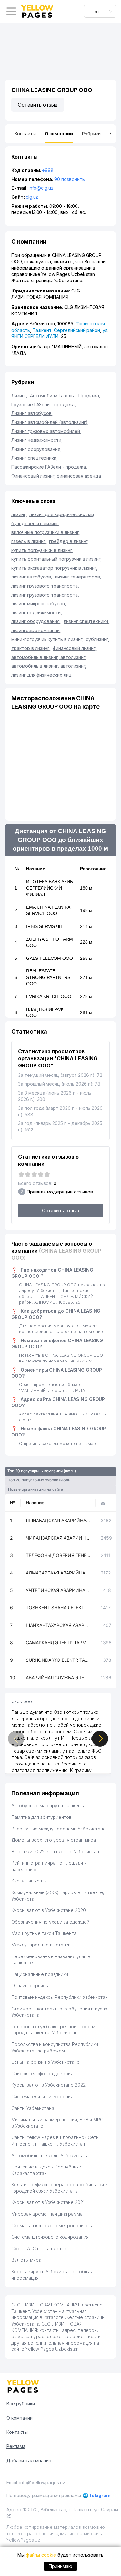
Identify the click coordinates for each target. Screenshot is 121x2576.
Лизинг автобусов (32, 413)
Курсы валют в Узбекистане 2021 (48, 2202)
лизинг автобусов (32, 577)
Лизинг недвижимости (37, 440)
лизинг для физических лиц (41, 675)
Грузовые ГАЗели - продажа (44, 404)
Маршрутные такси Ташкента (44, 1933)
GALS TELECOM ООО (50, 958)
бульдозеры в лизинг (35, 523)
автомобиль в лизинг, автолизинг (49, 657)
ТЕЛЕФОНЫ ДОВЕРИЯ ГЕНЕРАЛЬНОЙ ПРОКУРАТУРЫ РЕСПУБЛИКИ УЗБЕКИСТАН (58, 1555)
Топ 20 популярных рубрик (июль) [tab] (40, 1480)
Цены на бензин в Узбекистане (45, 2062)
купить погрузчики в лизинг (42, 550)
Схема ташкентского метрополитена (52, 2226)
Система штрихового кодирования (50, 2237)
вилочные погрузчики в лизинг (46, 532)
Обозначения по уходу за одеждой (50, 1922)
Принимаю (60, 2566)
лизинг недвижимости (37, 613)
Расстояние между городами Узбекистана (58, 1829)
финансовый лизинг (75, 648)
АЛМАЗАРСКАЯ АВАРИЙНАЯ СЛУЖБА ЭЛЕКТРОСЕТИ (58, 1573)
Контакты (17, 2432)
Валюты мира (26, 2260)
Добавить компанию (30, 2460)
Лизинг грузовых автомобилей (46, 431)
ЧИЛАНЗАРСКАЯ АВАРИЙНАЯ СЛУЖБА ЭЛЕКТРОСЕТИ (58, 1538)
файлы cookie (41, 2555)
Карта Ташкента (29, 1881)
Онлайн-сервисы (30, 1985)
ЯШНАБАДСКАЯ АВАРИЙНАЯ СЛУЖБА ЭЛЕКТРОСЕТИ (58, 1520)
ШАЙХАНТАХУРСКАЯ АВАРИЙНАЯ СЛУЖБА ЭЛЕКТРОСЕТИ (58, 1625)
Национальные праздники (40, 1974)
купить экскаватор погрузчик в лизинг (54, 568)
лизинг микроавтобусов (39, 604)
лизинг (19, 514)
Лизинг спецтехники (35, 458)
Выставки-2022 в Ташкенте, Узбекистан (55, 1852)
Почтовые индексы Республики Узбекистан (60, 1997)
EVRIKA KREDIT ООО (49, 996)
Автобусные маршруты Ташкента (48, 1805)
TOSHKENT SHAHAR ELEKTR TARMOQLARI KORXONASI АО (58, 1608)
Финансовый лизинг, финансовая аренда (56, 476)
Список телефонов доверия (42, 2074)
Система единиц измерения (42, 2097)
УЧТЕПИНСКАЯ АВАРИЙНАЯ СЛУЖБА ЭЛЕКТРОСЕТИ (58, 1590)
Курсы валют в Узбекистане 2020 (49, 1910)
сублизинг (98, 639)
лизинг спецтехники (86, 621)
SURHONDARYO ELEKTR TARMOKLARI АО (58, 1660)
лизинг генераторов (78, 577)
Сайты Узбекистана (33, 2108)
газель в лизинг (29, 541)
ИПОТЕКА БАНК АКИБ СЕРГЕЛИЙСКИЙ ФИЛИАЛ (50, 888)
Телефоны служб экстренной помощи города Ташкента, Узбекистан (53, 2030)
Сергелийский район (77, 330)
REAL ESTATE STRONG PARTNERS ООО (48, 977)
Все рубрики (20, 2404)
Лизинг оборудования (36, 449)
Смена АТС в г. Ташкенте (39, 2248)
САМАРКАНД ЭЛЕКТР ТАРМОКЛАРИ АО (58, 1643)
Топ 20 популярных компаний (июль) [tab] (42, 1471)
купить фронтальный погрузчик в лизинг (56, 559)
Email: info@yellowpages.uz (36, 2482)
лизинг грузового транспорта (45, 586)
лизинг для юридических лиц (63, 514)
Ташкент (42, 330)
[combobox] (100, 11)
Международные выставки (41, 1945)
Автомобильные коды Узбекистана (50, 2155)
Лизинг (19, 395)
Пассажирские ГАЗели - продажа (49, 467)
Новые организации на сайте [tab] (35, 1489)
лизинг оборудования (36, 621)
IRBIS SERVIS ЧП (44, 926)
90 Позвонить (69, 179)
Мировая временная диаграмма (47, 2214)
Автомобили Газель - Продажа (65, 395)
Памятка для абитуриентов (41, 1817)
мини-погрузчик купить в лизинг (47, 639)
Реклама (16, 2446)
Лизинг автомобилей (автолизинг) (50, 422)
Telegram (100, 2495)
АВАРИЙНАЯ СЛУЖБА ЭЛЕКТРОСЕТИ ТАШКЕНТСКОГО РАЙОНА (58, 1677)
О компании (20, 2418)
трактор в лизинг (31, 648)
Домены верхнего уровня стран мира (54, 1840)
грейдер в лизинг (69, 541)
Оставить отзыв (38, 105)
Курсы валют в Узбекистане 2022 (48, 2085)
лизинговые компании (36, 630)
